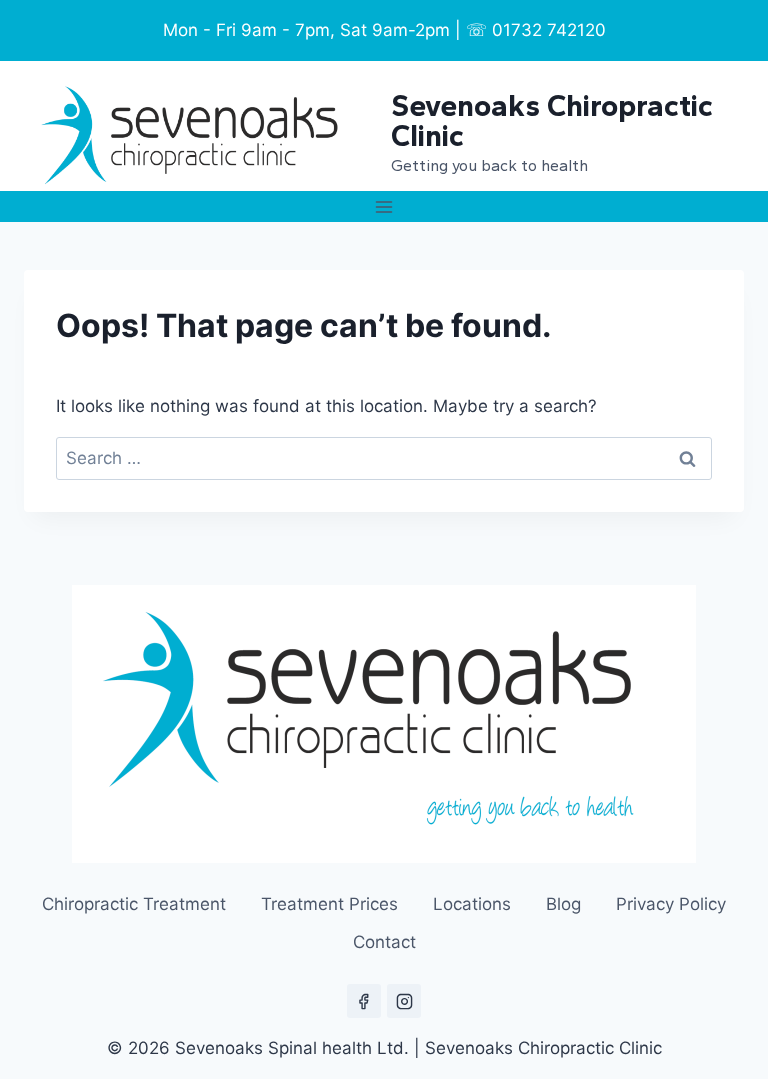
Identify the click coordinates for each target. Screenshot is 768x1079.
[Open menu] (384, 206)
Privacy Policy (671, 904)
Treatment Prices (329, 904)
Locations (472, 904)
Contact (384, 942)
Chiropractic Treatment (134, 904)
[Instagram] (404, 1001)
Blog (563, 904)
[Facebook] (364, 1001)
